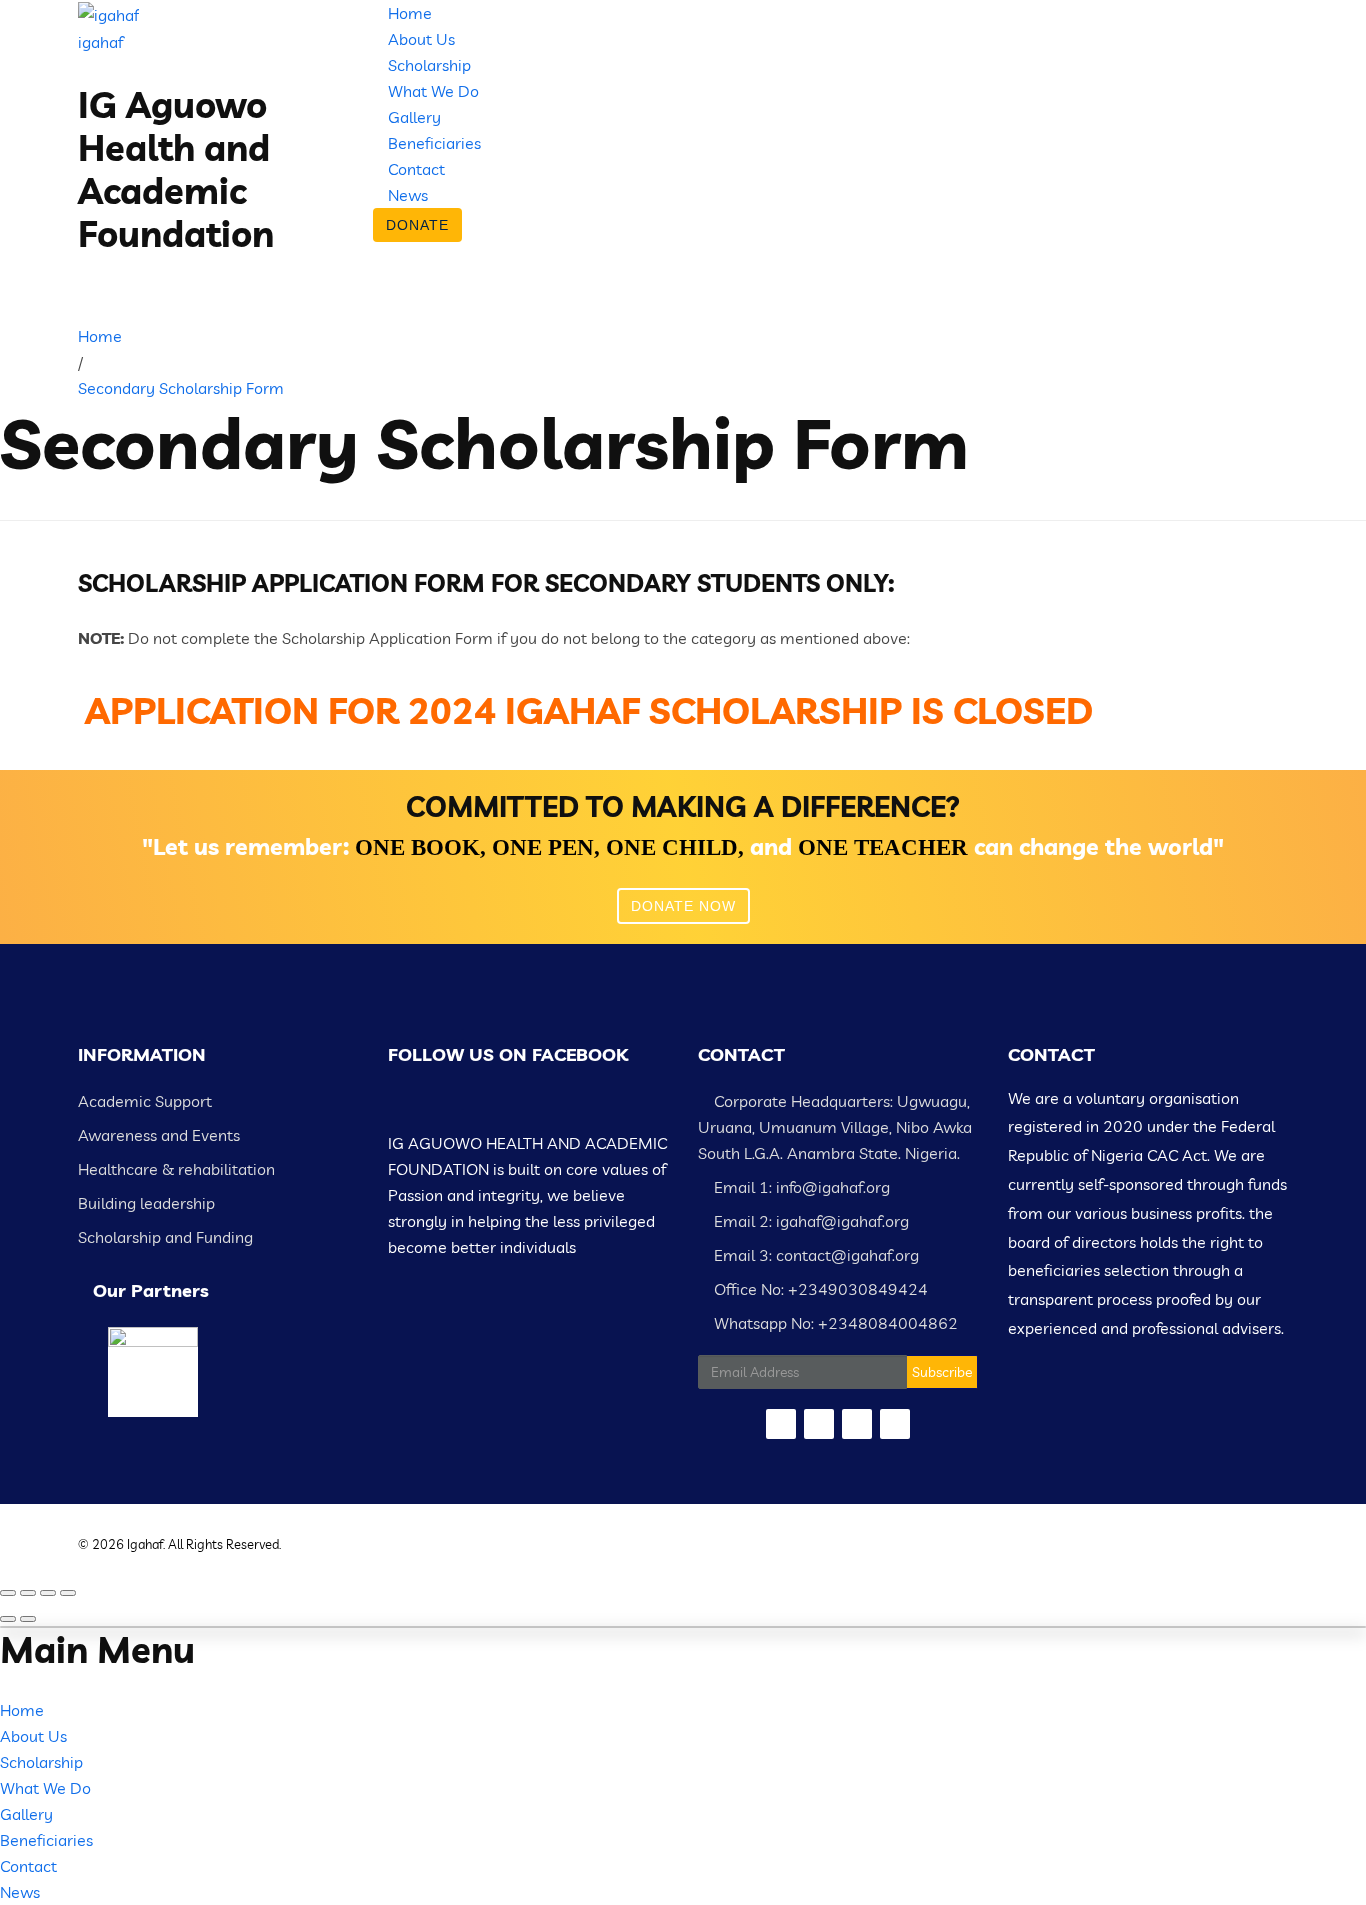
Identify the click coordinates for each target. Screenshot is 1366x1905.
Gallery (414, 117)
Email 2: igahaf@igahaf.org (809, 1221)
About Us (421, 39)
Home (410, 13)
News (408, 195)
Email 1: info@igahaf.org (800, 1187)
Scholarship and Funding (165, 1237)
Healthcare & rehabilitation (176, 1169)
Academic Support (145, 1101)
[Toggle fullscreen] (48, 1593)
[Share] (28, 1593)
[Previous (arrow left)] (8, 1619)
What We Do (433, 91)
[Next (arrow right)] (28, 1619)
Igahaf (145, 1544)
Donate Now (683, 906)
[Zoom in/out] (68, 1593)
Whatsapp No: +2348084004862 (834, 1323)
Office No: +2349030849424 (819, 1289)
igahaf (100, 42)
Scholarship (429, 65)
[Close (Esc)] (8, 1593)
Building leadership (146, 1203)
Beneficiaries (434, 143)
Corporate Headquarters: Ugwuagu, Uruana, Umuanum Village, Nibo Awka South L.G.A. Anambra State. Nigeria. (835, 1127)
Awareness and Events (159, 1135)
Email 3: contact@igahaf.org (814, 1255)
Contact (416, 169)
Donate (417, 225)
